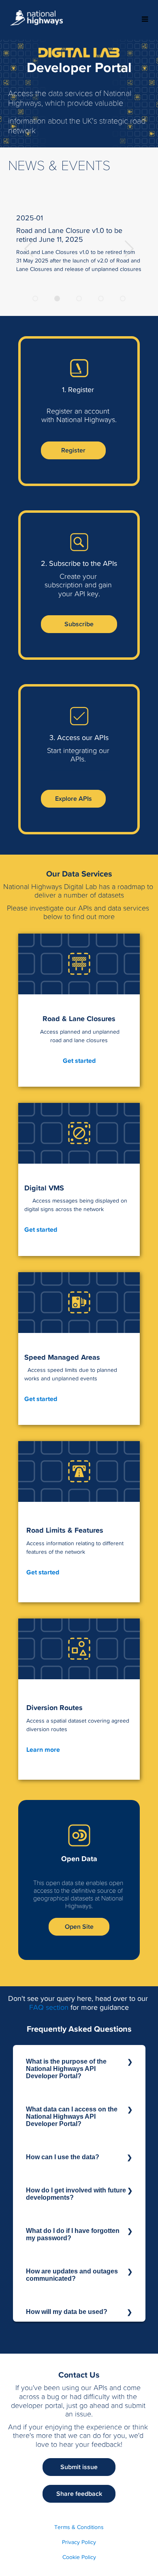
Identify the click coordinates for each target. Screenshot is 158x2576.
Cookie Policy (79, 2557)
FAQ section (49, 2007)
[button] (73, 450)
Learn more (43, 1750)
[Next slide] (29, 247)
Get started (79, 1061)
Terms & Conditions (79, 2527)
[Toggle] (145, 20)
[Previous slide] (129, 247)
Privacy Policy (79, 2542)
